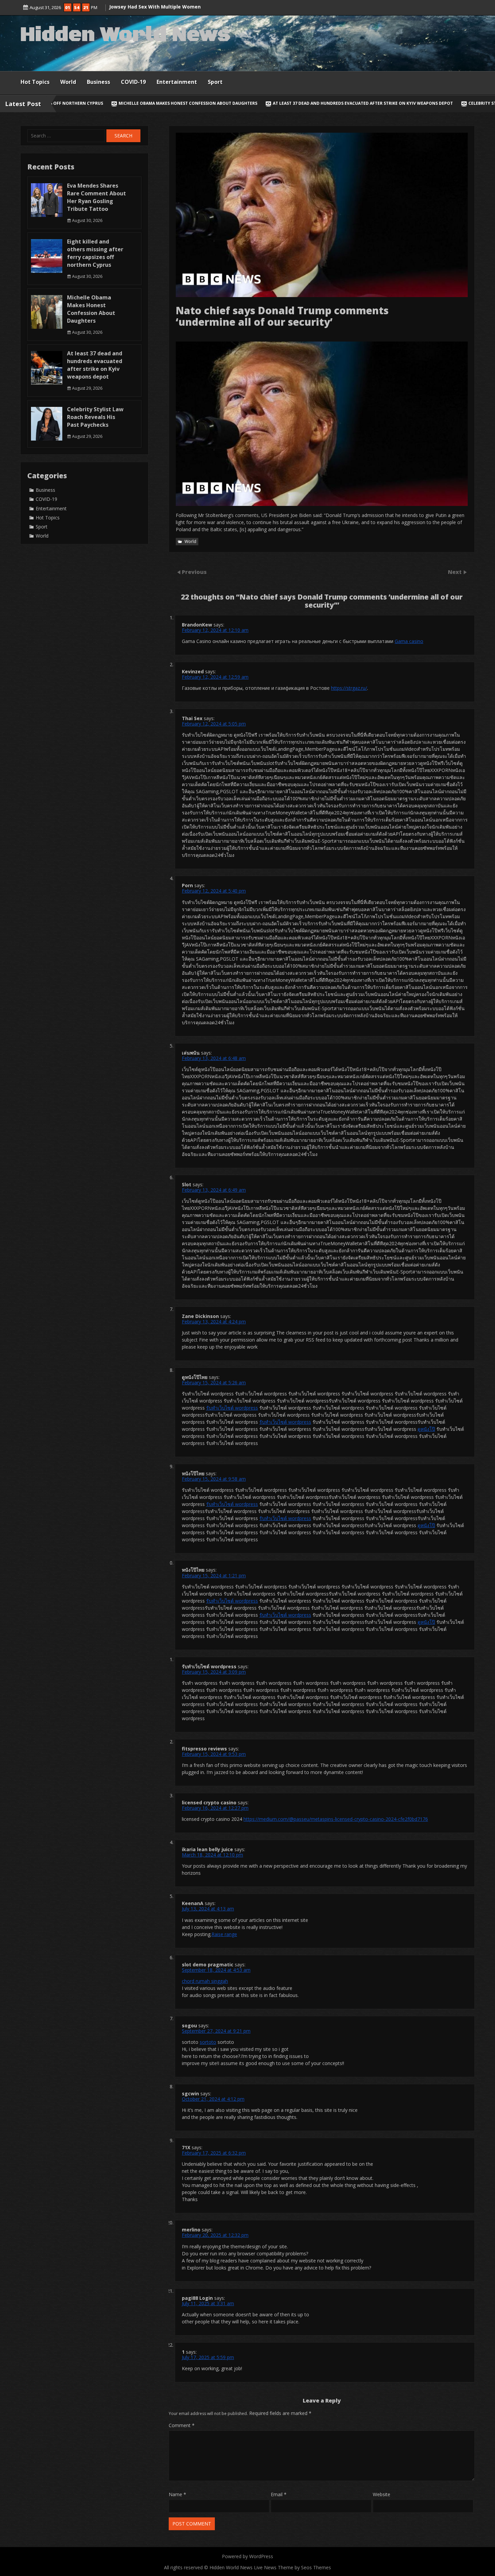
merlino (191, 2230)
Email (279, 2494)
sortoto (208, 2042)
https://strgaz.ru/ (349, 688)
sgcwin (190, 2094)
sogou (189, 2025)
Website (382, 2494)
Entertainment (177, 82)
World (68, 82)
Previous (194, 572)
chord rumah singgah (205, 1981)
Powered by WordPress (247, 2556)
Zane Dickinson (200, 1316)
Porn (187, 885)
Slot (187, 1184)
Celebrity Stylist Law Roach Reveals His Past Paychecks (362, 103)
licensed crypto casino (209, 1802)
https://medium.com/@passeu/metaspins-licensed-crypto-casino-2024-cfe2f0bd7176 (336, 1819)
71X (186, 2147)
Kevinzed (193, 671)
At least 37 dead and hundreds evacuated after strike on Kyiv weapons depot (193, 103)
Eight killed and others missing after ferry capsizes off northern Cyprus (95, 253)
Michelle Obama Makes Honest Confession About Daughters (91, 309)
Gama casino (409, 641)
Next (455, 572)
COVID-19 (133, 82)
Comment (182, 2425)
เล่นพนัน (191, 1053)
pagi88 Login (197, 2298)
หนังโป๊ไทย (193, 1473)
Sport (215, 82)
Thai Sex (192, 718)
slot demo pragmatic (208, 1965)
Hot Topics (35, 82)
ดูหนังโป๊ (426, 1429)
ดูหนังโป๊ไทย (195, 1377)
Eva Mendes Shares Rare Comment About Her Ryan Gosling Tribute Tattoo (96, 197)
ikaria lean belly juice (207, 1849)
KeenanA (193, 1903)
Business (98, 82)
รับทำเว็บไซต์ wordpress (232, 1408)
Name (177, 2494)
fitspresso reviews (204, 1749)
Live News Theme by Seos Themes (292, 2567)
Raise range (224, 1934)
